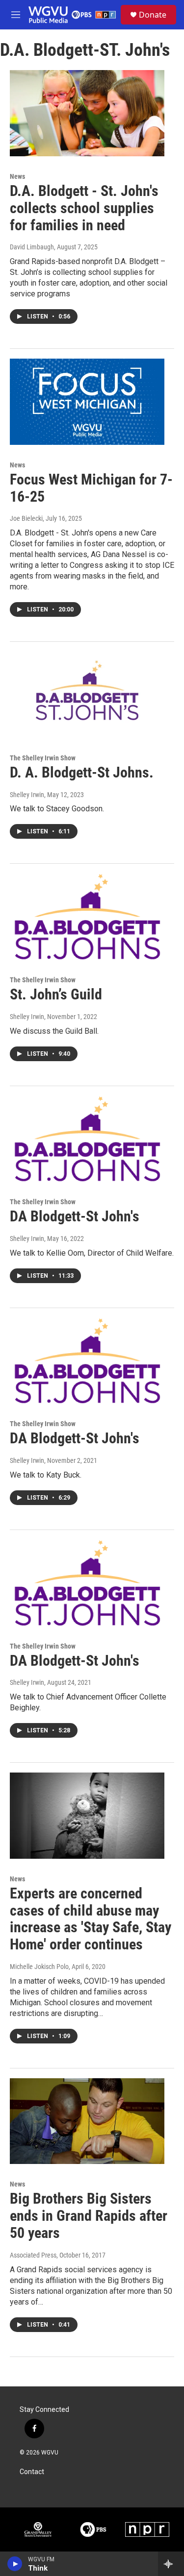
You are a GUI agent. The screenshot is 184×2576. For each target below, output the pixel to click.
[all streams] (171, 2564)
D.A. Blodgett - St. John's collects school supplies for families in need (84, 208)
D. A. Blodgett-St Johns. (82, 772)
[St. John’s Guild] (87, 917)
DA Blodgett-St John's (75, 1216)
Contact (32, 2472)
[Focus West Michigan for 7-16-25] (87, 402)
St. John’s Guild (56, 994)
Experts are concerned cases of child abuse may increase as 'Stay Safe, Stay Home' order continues (91, 1919)
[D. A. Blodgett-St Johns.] (87, 695)
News (17, 176)
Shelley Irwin (27, 795)
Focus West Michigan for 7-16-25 (91, 488)
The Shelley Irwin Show (43, 758)
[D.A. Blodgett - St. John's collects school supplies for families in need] (87, 113)
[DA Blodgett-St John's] (87, 1139)
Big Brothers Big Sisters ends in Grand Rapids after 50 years (89, 2216)
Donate (153, 15)
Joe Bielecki (26, 518)
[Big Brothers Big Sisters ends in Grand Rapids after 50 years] (87, 2121)
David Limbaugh (32, 247)
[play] (15, 2564)
